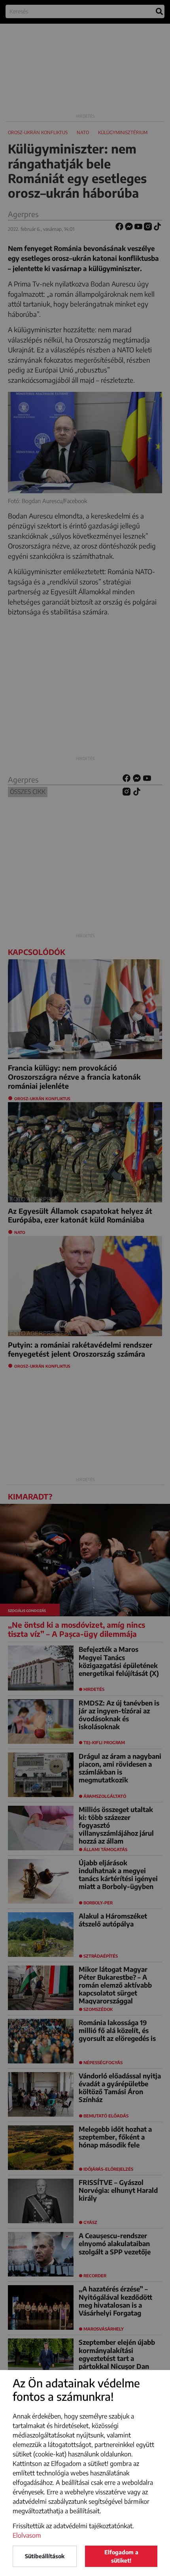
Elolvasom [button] (27, 2535)
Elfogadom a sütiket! (121, 2556)
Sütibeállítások (45, 2556)
